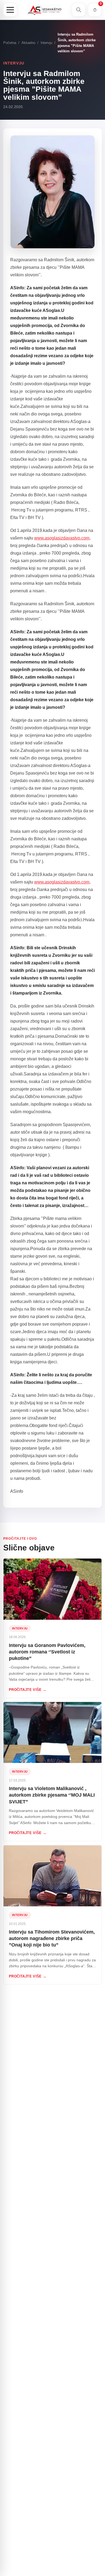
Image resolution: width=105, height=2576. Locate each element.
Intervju (46, 43)
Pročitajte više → (28, 1690)
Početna (10, 43)
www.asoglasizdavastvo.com (62, 538)
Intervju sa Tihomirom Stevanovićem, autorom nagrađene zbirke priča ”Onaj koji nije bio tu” (52, 1939)
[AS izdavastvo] (44, 10)
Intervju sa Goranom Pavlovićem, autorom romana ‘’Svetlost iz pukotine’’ (47, 1652)
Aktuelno (28, 43)
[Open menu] (10, 10)
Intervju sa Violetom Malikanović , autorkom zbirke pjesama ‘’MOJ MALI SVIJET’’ (52, 1795)
